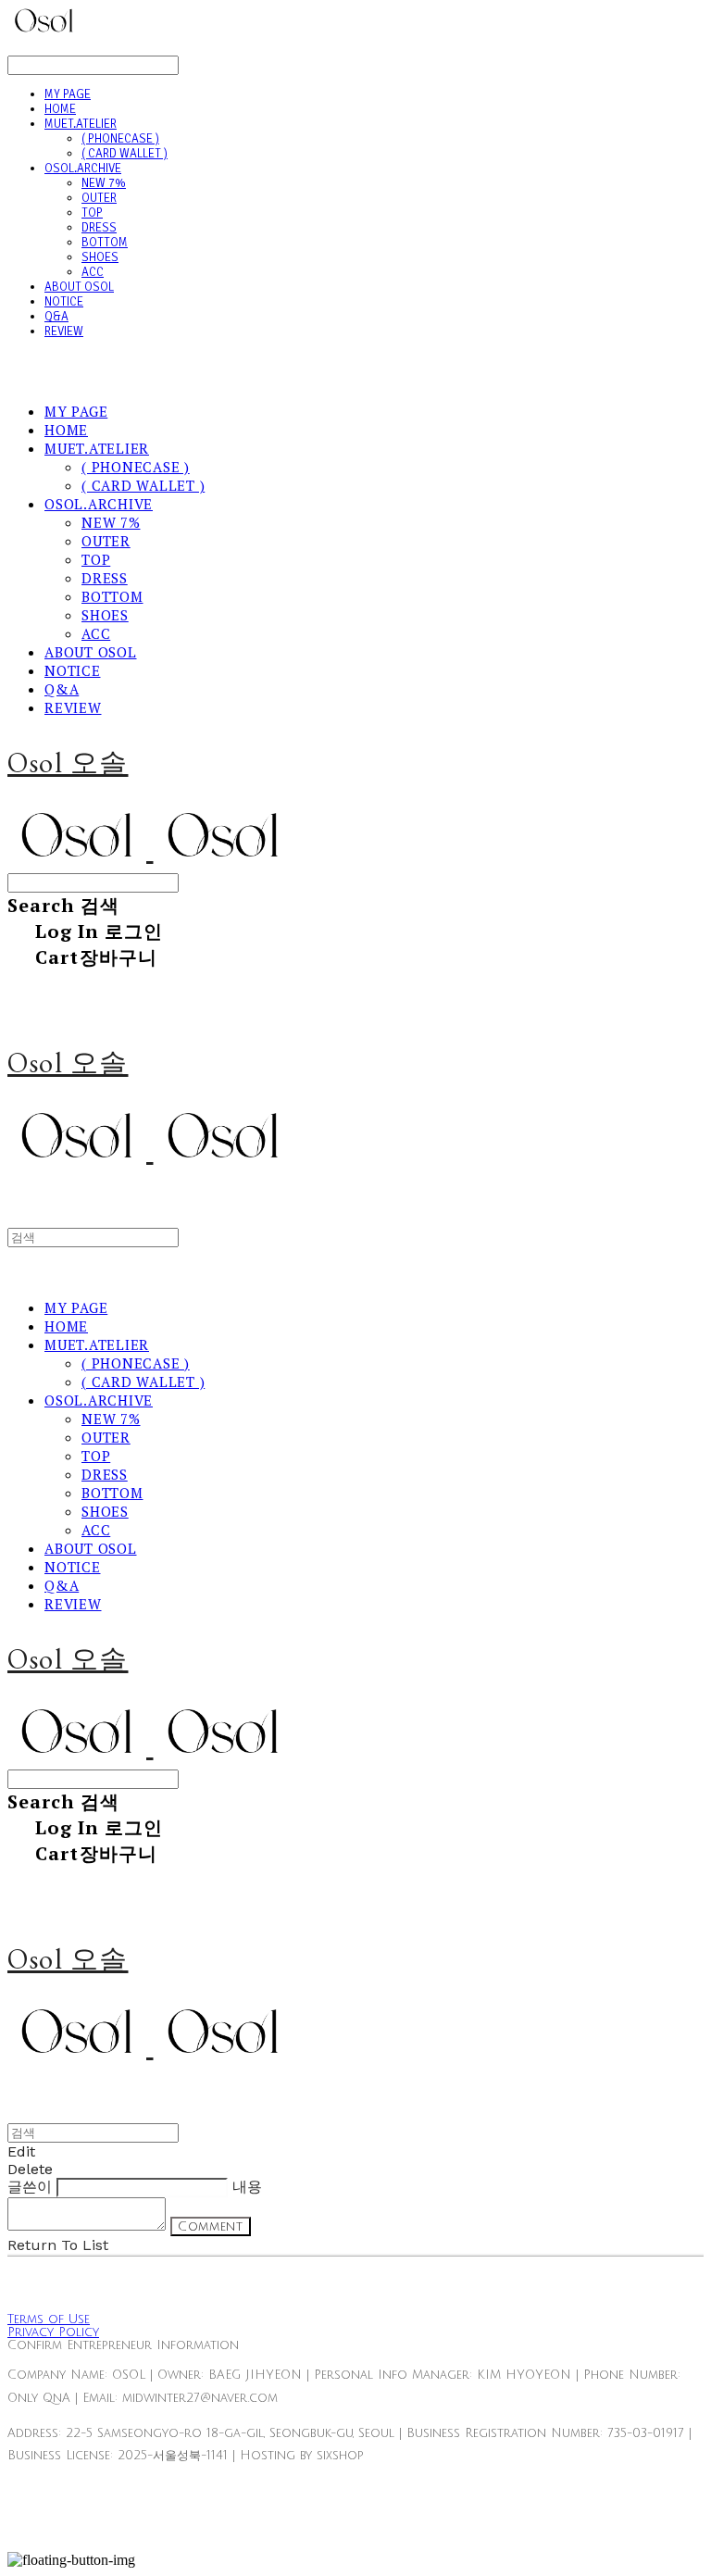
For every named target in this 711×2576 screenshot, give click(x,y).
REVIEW (64, 331)
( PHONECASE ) (120, 139)
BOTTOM (105, 243)
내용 (247, 2187)
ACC (93, 272)
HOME (60, 109)
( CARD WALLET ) (125, 154)
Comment (211, 2226)
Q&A (56, 317)
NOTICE (64, 302)
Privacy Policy (53, 2332)
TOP (92, 213)
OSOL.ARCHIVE (83, 169)
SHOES (100, 257)
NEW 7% (104, 183)
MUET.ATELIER (81, 124)
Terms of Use (49, 2320)
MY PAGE (68, 94)
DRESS (99, 228)
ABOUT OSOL (79, 287)
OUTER (99, 198)
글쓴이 (30, 2187)
